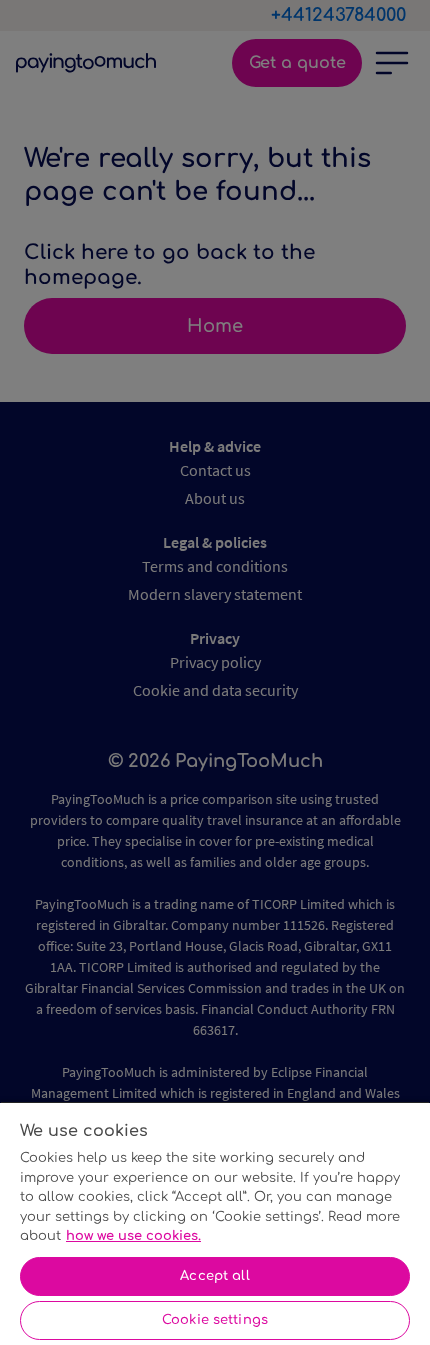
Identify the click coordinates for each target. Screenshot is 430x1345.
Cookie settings (215, 1320)
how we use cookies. (133, 1236)
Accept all (214, 1276)
